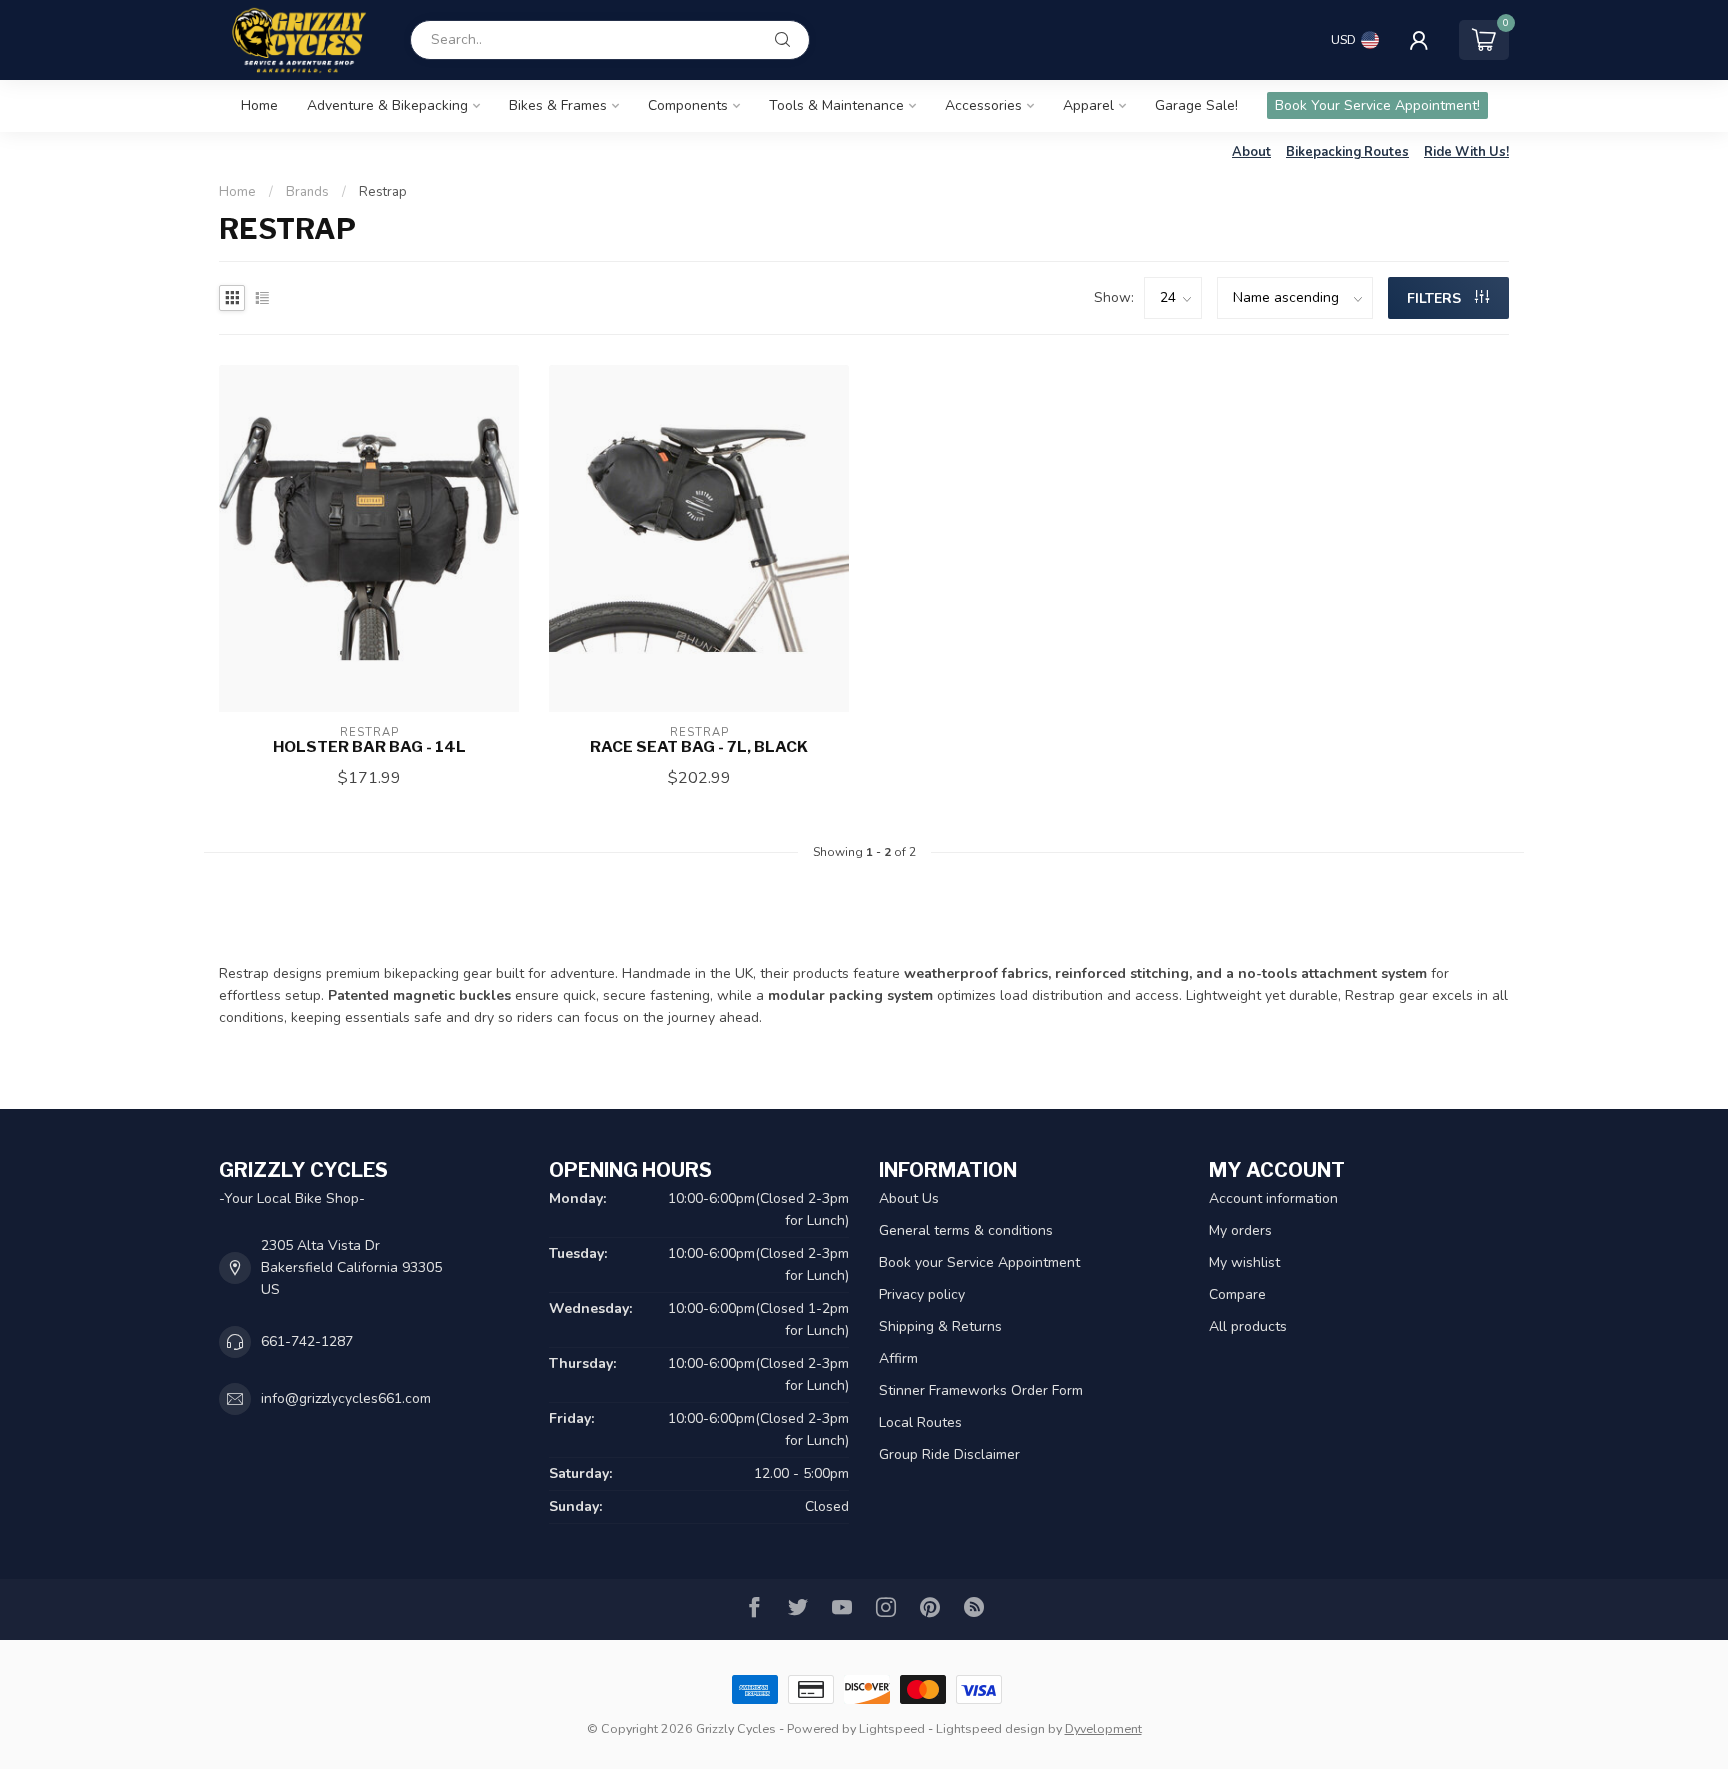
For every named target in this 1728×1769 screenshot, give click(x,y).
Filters (1436, 298)
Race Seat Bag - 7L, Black (699, 747)
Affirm (898, 1358)
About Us (909, 1198)
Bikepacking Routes (1347, 152)
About (1251, 152)
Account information (1273, 1198)
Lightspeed (892, 1728)
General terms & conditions (966, 1230)
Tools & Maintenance (836, 105)
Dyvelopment (1103, 1728)
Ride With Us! (1466, 152)
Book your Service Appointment (979, 1262)
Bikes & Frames (558, 105)
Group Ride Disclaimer (949, 1454)
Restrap (383, 192)
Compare (1237, 1294)
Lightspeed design (990, 1728)
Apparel (1088, 105)
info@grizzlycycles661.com (346, 1398)
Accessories (983, 105)
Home (259, 105)
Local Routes (920, 1422)
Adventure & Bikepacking (387, 105)
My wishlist (1244, 1262)
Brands (307, 192)
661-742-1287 (307, 1341)
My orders (1240, 1230)
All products (1248, 1326)
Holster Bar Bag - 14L (369, 747)
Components (688, 105)
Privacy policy (922, 1294)
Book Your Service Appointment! (1377, 105)
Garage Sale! (1196, 105)
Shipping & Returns (940, 1326)
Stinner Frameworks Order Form (981, 1390)
